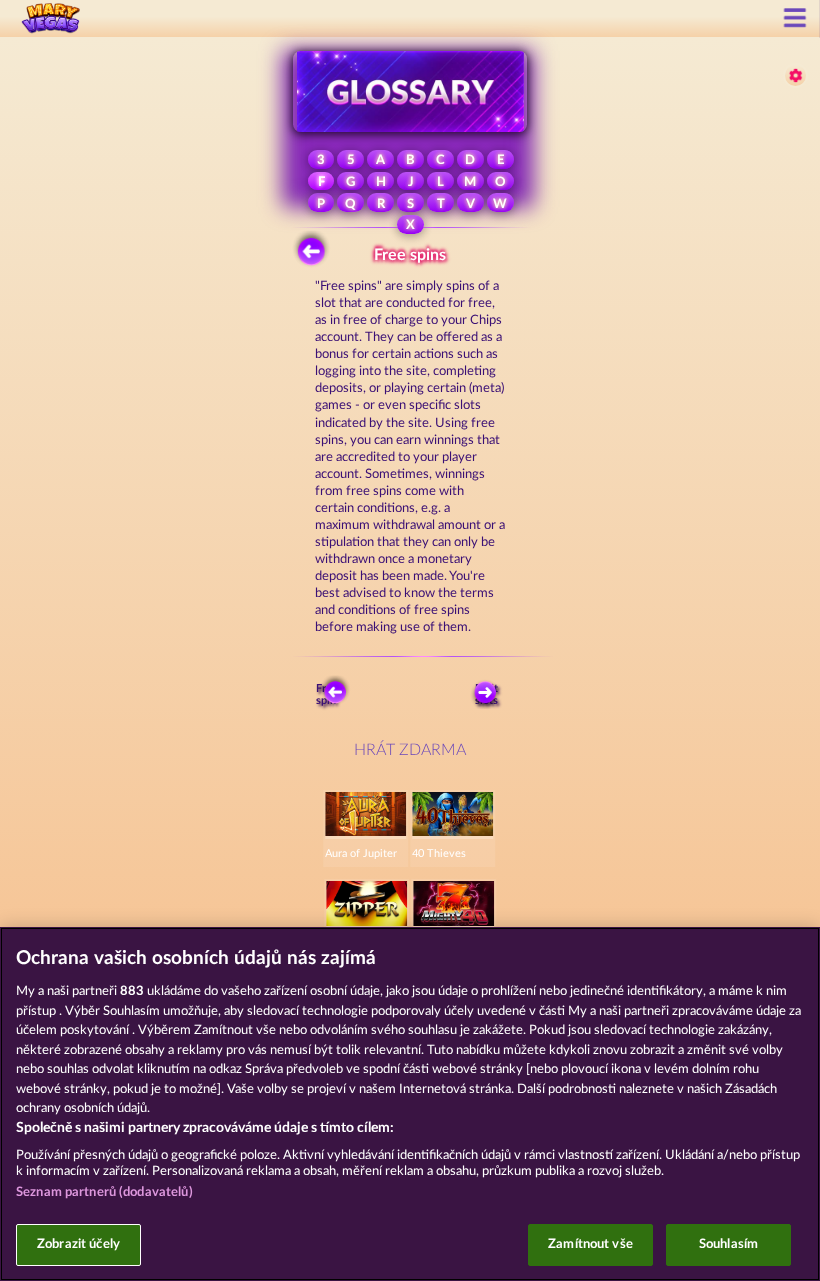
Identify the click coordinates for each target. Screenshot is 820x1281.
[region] (410, 1104)
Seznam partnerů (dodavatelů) (104, 1192)
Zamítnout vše (590, 1244)
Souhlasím (728, 1244)
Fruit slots (486, 694)
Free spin (327, 694)
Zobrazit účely (78, 1244)
